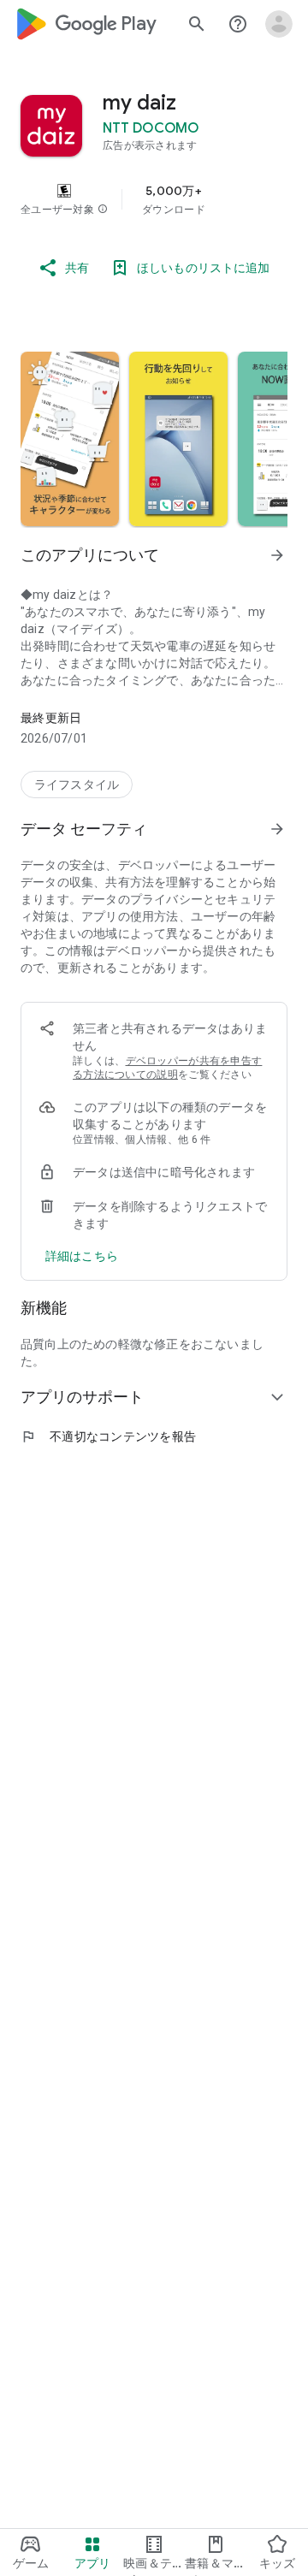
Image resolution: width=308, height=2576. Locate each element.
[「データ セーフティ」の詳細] (277, 829)
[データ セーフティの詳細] (82, 1256)
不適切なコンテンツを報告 (108, 1436)
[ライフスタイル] (77, 785)
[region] (154, 199)
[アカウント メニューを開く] (279, 24)
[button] (103, 210)
